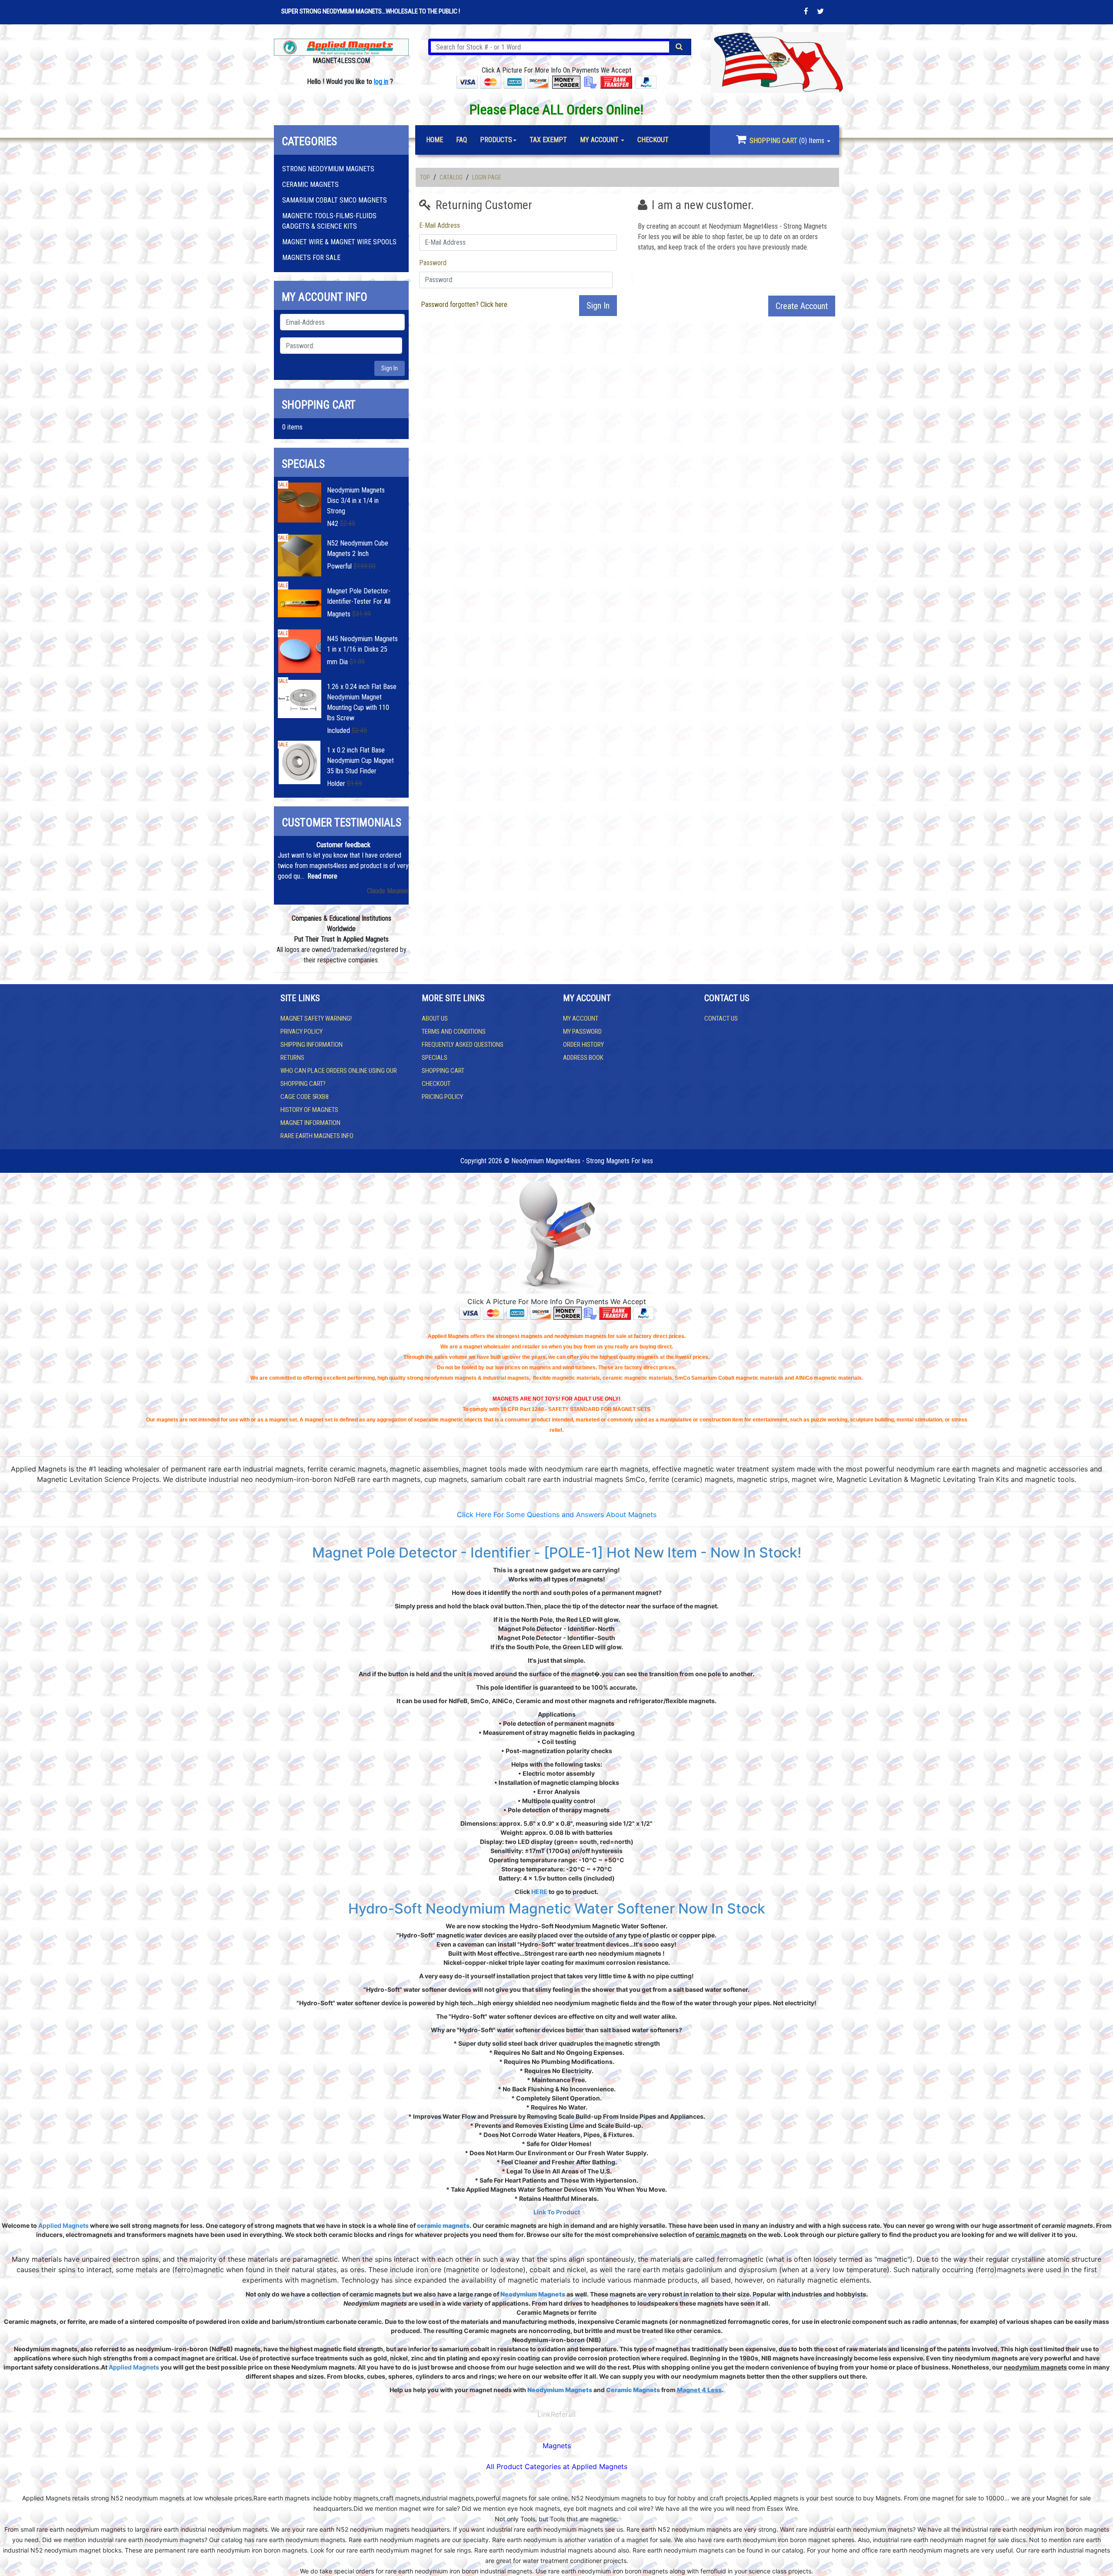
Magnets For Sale (311, 258)
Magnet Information (310, 1123)
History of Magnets (309, 1110)
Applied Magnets (63, 2225)
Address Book (583, 1058)
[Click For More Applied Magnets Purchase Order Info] (590, 82)
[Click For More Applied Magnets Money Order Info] (566, 82)
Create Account (802, 306)
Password (433, 263)
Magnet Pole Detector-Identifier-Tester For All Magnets (359, 602)
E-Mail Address (440, 225)
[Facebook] (806, 11)
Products (496, 140)
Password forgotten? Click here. (465, 305)
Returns (292, 1058)
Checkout (436, 1084)
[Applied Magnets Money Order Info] (568, 1312)
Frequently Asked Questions (463, 1045)
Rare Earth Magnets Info (317, 1136)
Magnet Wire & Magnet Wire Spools (339, 242)
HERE (539, 1892)
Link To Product (557, 2212)
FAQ (462, 140)
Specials (435, 1058)
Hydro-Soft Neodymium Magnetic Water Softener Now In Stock (557, 1909)
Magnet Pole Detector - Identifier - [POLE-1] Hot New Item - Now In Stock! (557, 1553)
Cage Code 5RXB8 (305, 1097)
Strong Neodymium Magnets (328, 169)
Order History (583, 1045)
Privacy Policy (302, 1032)
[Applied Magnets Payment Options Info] (505, 1312)
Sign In (598, 306)
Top (425, 177)
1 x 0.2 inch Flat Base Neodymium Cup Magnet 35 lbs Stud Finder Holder (360, 767)
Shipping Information (312, 1045)
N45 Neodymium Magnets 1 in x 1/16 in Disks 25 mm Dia (362, 650)
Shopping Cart (443, 1071)
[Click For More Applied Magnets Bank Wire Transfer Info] (616, 82)
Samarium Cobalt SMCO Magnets (335, 200)
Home (435, 140)
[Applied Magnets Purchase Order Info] (590, 1312)
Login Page (487, 177)
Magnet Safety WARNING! (316, 1018)
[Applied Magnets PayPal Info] (643, 1312)
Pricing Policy (442, 1097)
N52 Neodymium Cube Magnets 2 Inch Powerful (358, 555)
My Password (582, 1032)
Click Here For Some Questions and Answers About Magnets (557, 1514)
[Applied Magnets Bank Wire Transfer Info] (615, 1312)
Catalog (451, 177)
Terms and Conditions (454, 1032)
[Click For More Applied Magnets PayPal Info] (646, 82)
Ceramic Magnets (310, 185)
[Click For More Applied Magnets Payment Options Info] (503, 82)
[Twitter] (820, 11)
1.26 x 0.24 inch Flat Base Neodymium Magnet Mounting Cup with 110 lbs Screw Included (362, 709)
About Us (435, 1018)
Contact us (721, 1018)
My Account (581, 1018)
